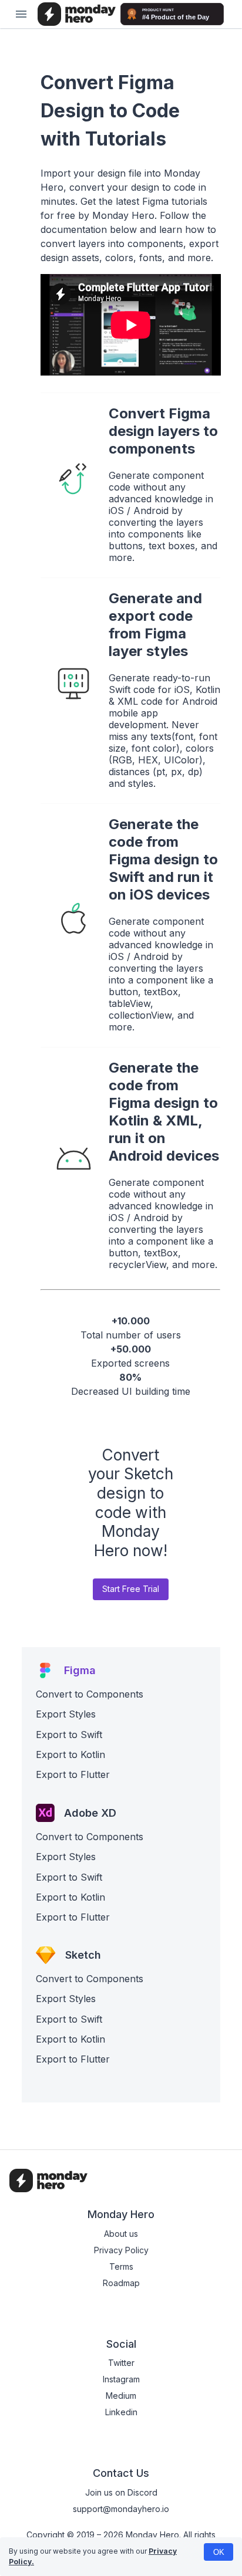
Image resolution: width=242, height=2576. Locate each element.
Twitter (121, 2363)
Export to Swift (69, 1735)
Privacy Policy (121, 2250)
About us (121, 2234)
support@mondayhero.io (121, 2509)
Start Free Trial (131, 1589)
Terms (121, 2266)
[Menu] (21, 14)
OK (219, 2552)
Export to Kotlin (70, 1754)
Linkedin (121, 2412)
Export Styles (66, 1714)
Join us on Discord (121, 2492)
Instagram (121, 2379)
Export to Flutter (73, 1774)
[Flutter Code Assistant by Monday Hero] (77, 14)
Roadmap (121, 2283)
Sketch (83, 1955)
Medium (121, 2396)
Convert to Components (90, 1694)
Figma (80, 1670)
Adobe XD (90, 1813)
